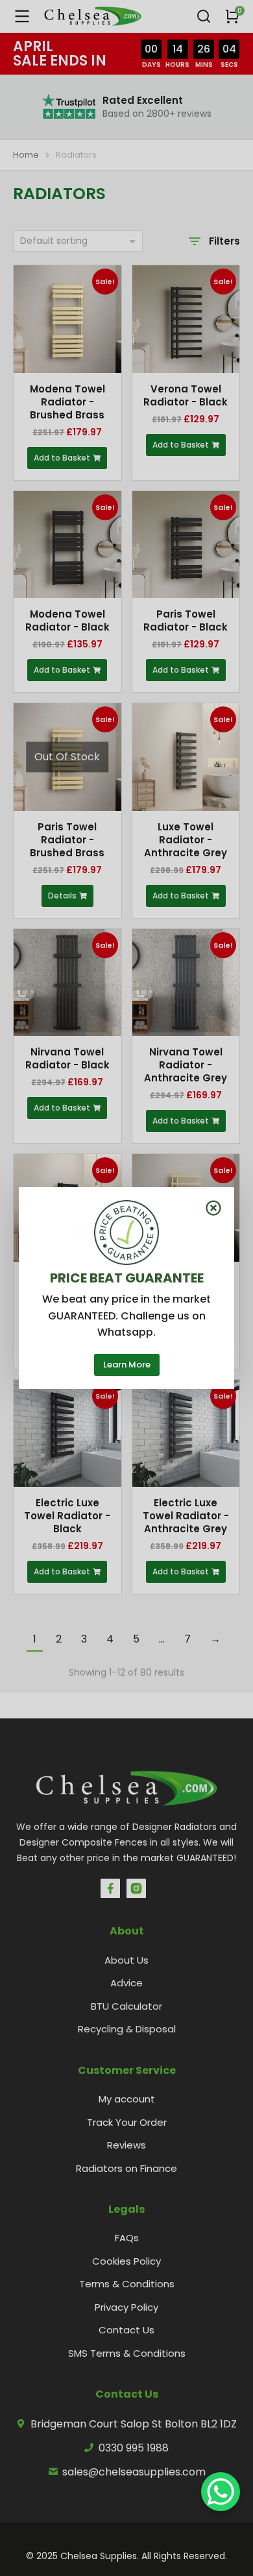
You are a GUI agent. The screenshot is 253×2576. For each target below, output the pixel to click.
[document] (126, 1288)
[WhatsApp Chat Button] (221, 2492)
